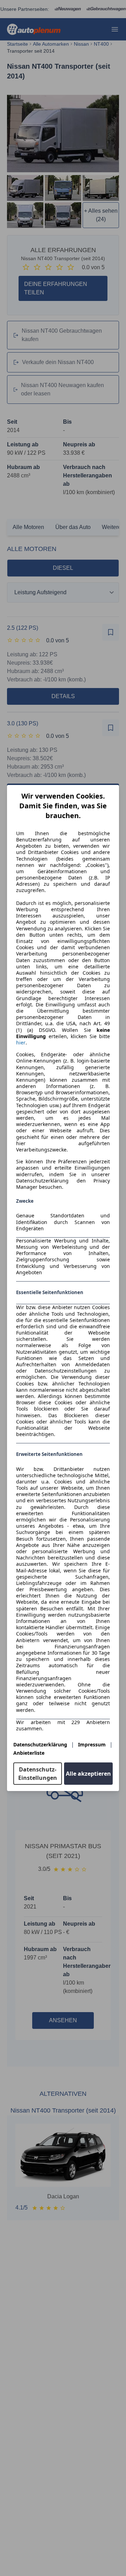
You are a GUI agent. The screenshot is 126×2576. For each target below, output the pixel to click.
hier (21, 1043)
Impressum (92, 1744)
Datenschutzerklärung (40, 1744)
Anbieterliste (29, 1753)
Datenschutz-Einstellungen (38, 1774)
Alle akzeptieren (88, 1774)
